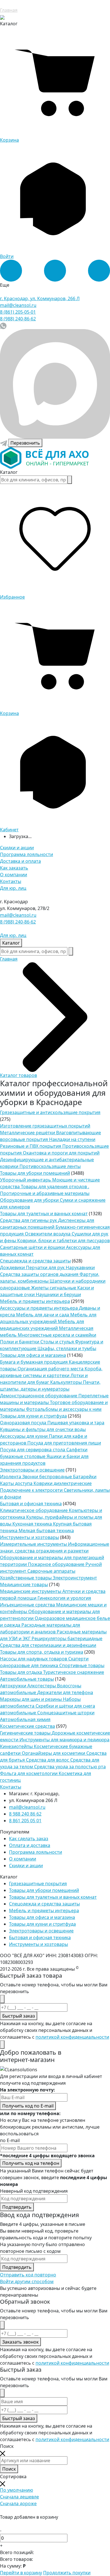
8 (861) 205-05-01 (18, 312)
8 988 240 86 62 (25, 1814)
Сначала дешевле (19, 2497)
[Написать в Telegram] (4, 443)
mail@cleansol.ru (18, 305)
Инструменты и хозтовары (29, 1537)
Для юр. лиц (13, 888)
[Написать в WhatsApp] (3, 325)
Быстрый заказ (19, 2016)
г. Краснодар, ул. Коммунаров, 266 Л (40, 298)
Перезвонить (25, 443)
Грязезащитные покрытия (38, 1884)
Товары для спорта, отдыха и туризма (42, 1652)
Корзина (9, 140)
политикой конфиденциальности (72, 2037)
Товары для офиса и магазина (33, 1355)
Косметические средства (27, 1726)
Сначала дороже (18, 2503)
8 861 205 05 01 (25, 1821)
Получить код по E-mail (28, 2106)
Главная (9, 10)
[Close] (2, 1999)
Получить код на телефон (31, 2163)
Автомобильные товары (27, 1679)
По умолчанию (16, 2490)
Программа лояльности (27, 854)
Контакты (11, 881)
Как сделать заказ (29, 1839)
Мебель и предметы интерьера (35, 1301)
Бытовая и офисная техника (31, 1504)
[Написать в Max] (55, 384)
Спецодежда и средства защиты (35, 1261)
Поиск (9, 2469)
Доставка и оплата (20, 861)
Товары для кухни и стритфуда (33, 1416)
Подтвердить (17, 2207)
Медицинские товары (24, 1584)
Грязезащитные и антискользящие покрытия (50, 1112)
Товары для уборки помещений (35, 1173)
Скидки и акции (17, 848)
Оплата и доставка (30, 1845)
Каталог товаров (18, 1075)
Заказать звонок (20, 2342)
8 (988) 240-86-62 (18, 319)
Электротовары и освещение (32, 1470)
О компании (14, 875)
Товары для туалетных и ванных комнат (44, 1214)
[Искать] (70, 480)
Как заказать (14, 868)
